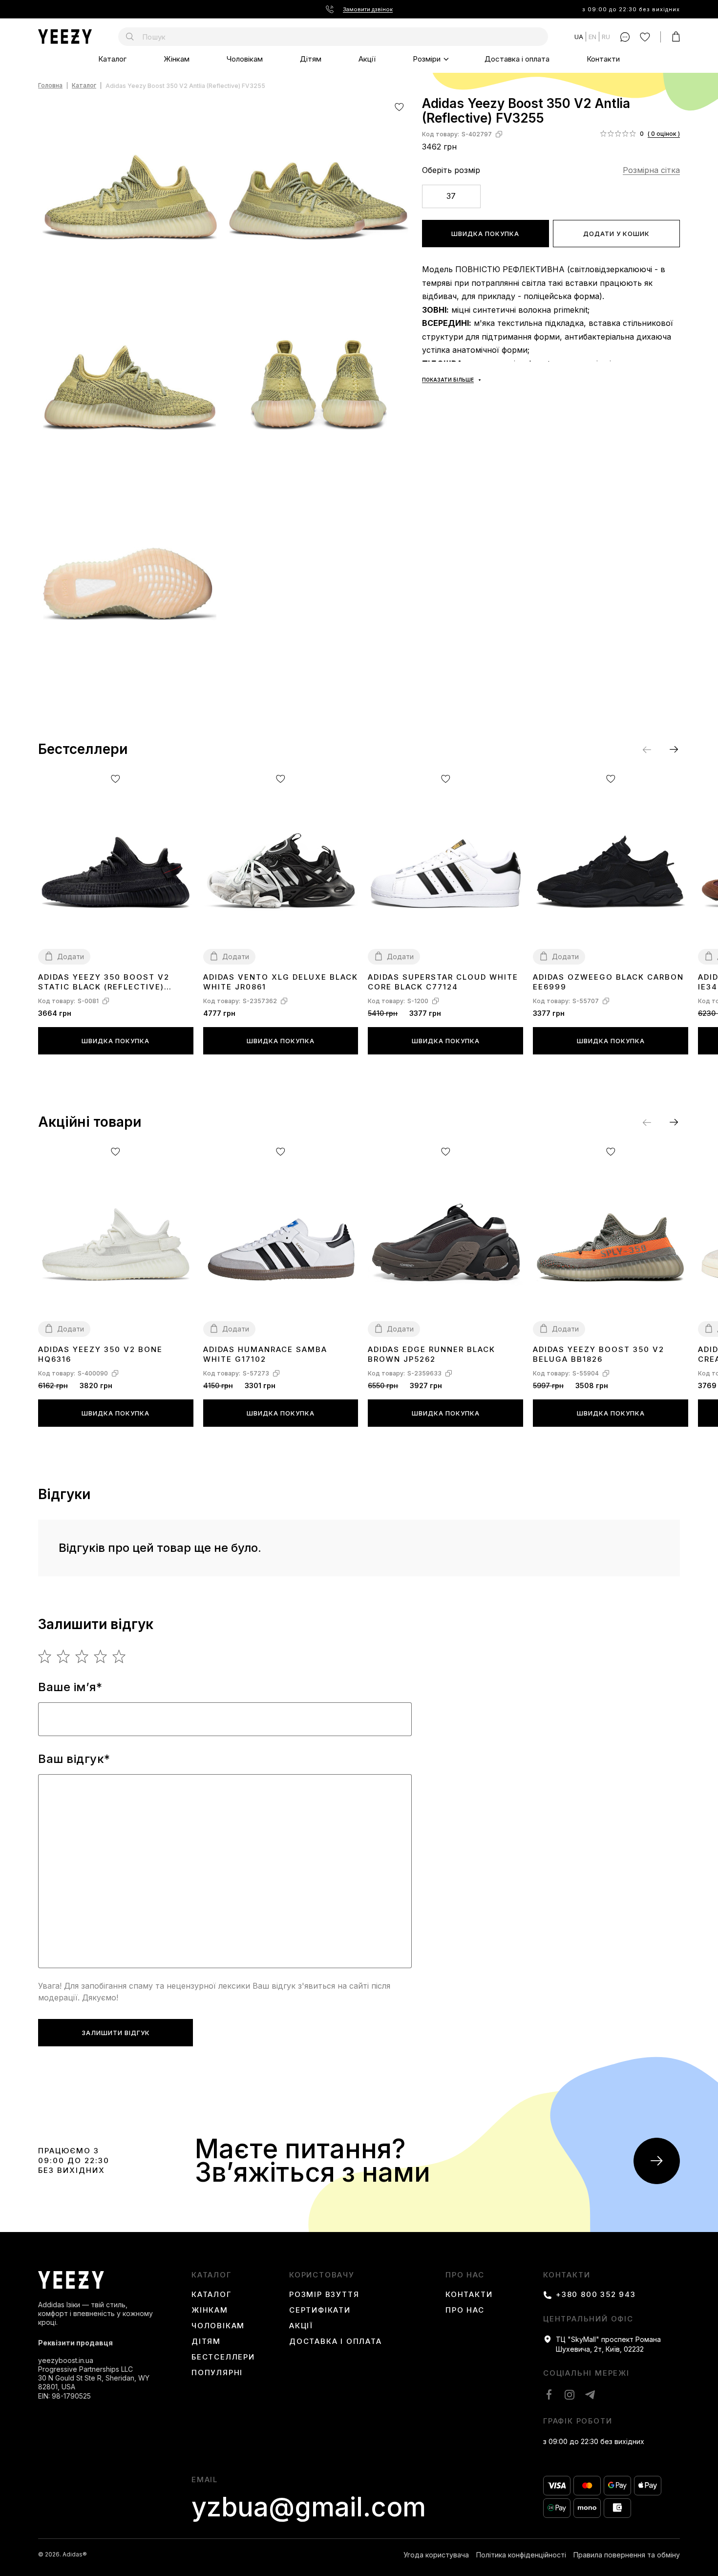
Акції (367, 59)
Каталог (112, 59)
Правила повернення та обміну (627, 2555)
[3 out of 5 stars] (82, 1656)
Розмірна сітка (651, 170)
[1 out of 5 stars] (45, 1656)
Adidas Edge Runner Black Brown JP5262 (432, 1354)
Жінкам (177, 59)
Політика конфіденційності (521, 2555)
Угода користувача (436, 2555)
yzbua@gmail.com (309, 2507)
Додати (71, 956)
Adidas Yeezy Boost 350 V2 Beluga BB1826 (599, 1354)
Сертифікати (320, 2310)
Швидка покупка (485, 234)
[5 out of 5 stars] (119, 1656)
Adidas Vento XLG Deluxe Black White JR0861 (281, 982)
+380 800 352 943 (596, 2295)
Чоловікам (245, 59)
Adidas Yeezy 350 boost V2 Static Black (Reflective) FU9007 (104, 982)
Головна (50, 86)
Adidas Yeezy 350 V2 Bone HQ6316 (100, 1354)
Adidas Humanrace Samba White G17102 (265, 1354)
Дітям (311, 59)
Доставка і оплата (517, 59)
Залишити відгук (116, 2033)
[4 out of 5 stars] (101, 1656)
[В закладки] (399, 107)
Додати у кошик (616, 234)
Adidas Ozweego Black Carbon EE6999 (608, 982)
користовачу (322, 2275)
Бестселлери (223, 2357)
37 (451, 196)
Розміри (427, 59)
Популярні (217, 2373)
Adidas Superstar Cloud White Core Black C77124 (443, 982)
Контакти (603, 59)
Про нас (465, 2275)
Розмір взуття (324, 2295)
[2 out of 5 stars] (64, 1656)
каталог (211, 2275)
